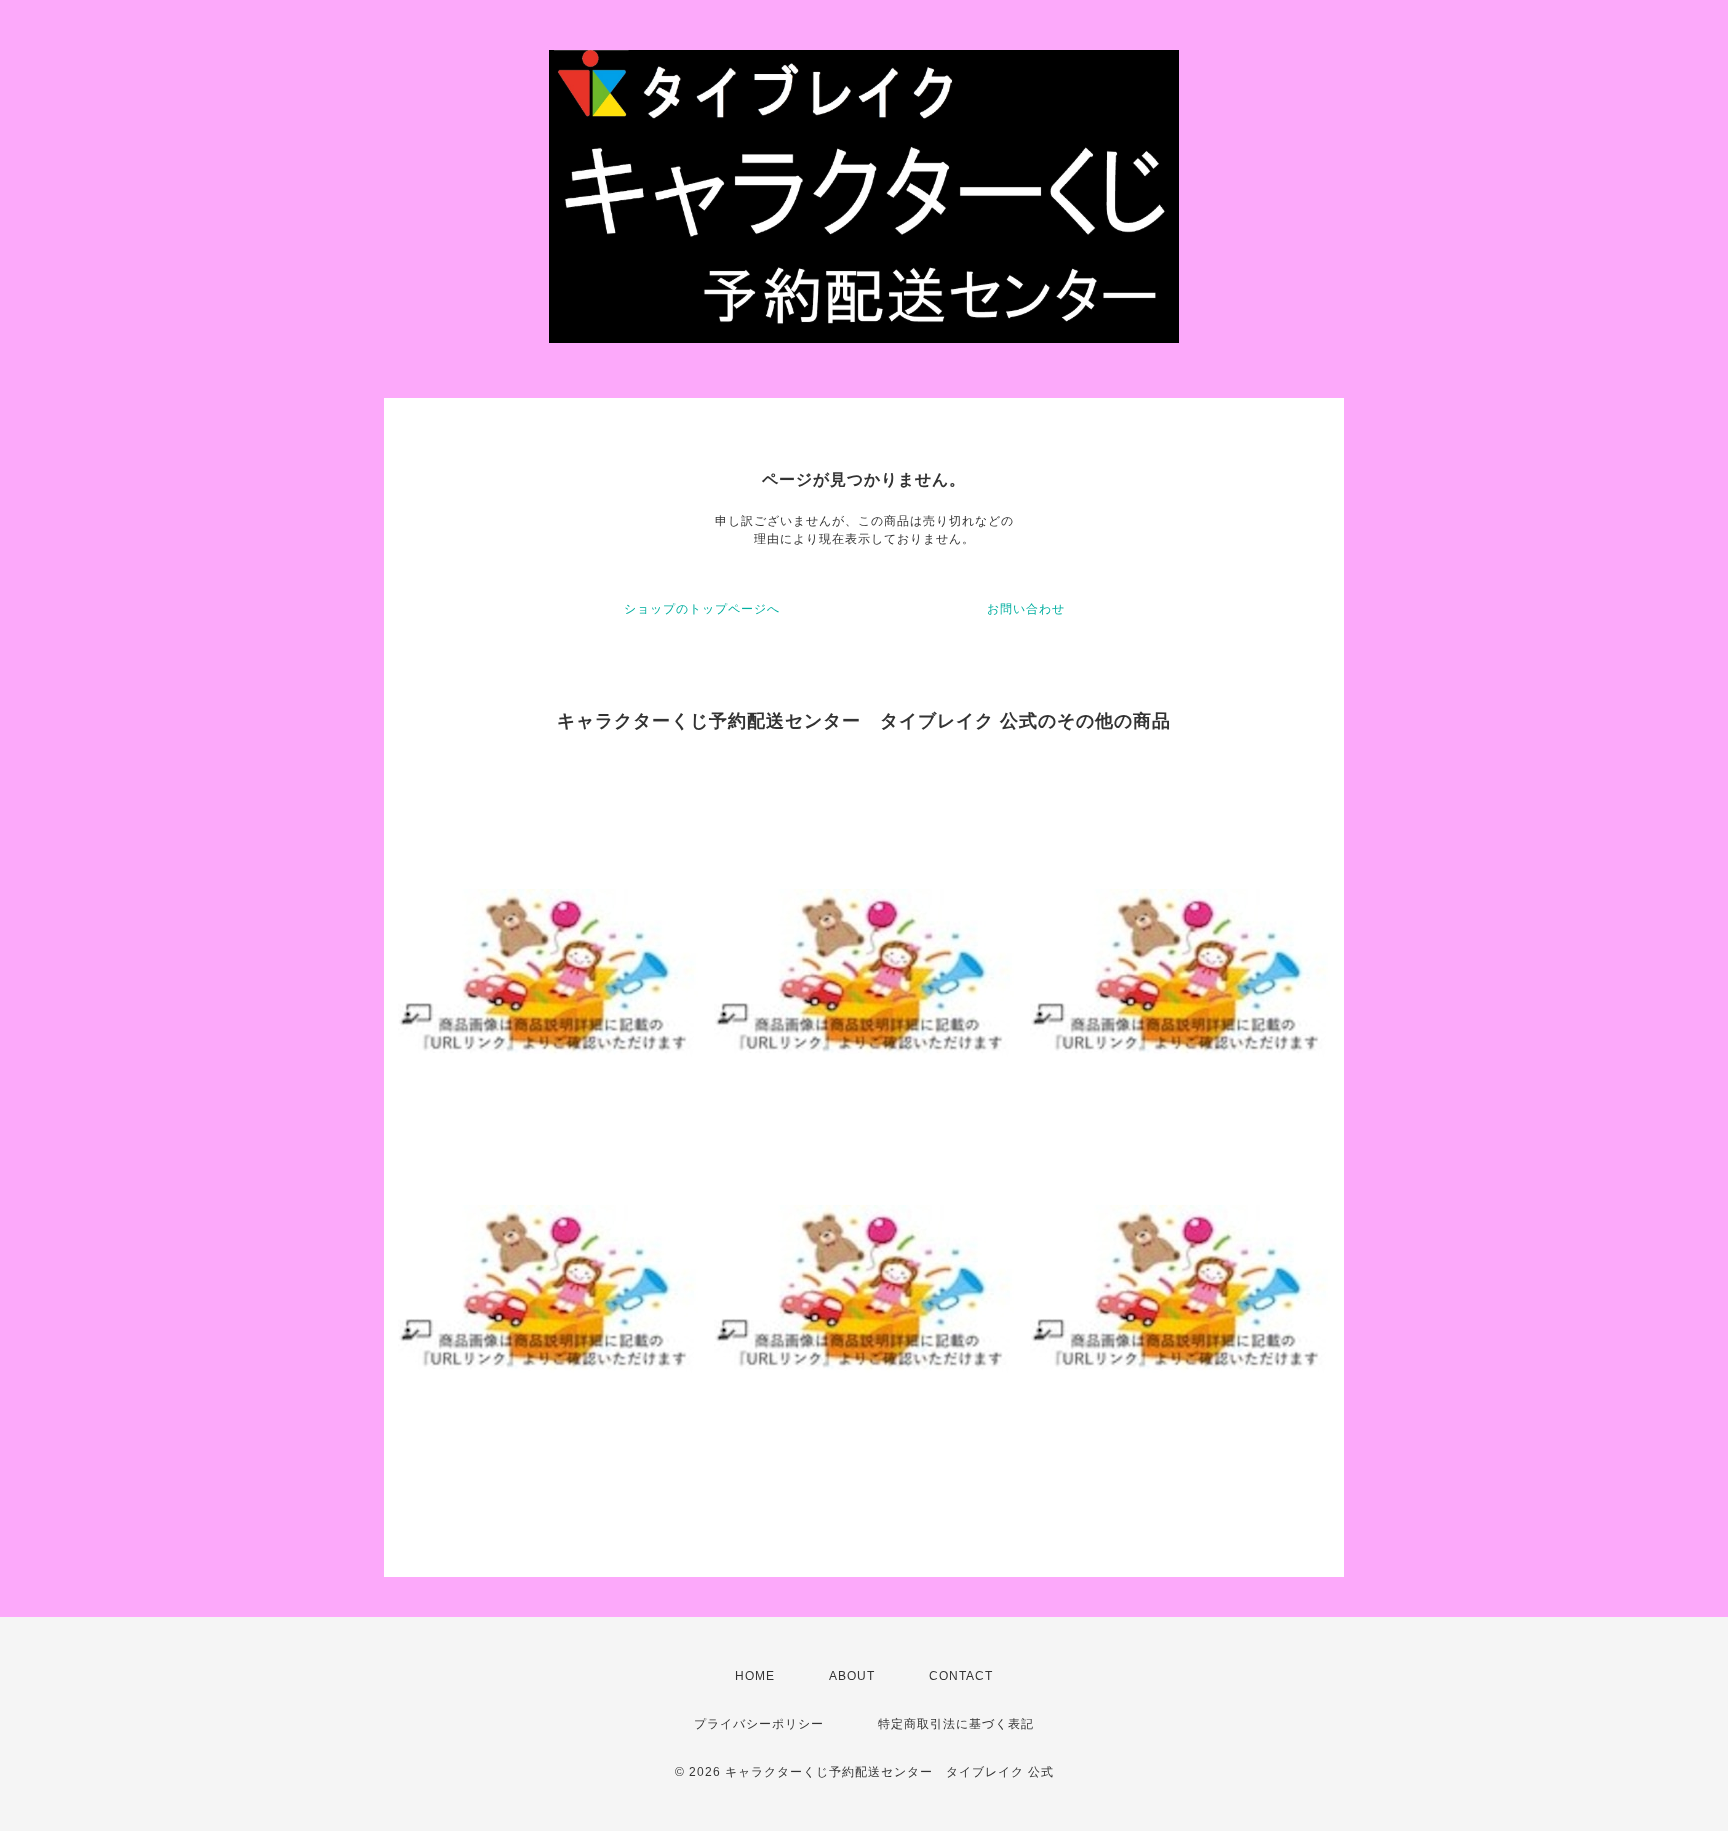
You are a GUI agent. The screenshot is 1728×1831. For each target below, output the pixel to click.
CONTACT (961, 1676)
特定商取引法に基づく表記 (956, 1724)
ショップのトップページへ (702, 609)
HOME (755, 1676)
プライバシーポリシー (759, 1724)
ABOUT (852, 1676)
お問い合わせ (1026, 609)
